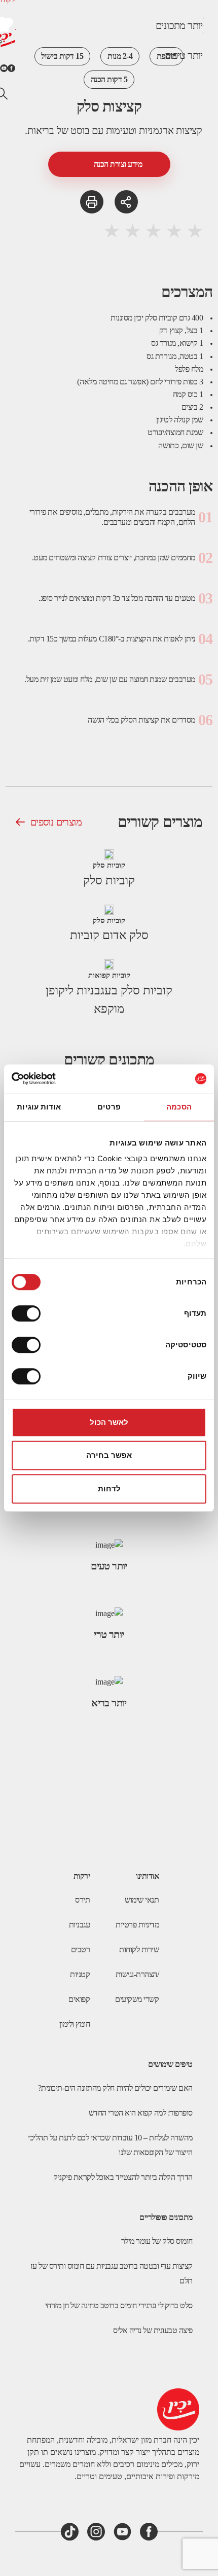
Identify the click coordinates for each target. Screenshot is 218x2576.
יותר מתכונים (179, 25)
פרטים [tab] (109, 1107)
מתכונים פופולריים (166, 2217)
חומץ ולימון (75, 2024)
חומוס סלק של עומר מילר (157, 2241)
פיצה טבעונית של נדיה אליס (153, 2330)
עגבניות (80, 1925)
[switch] (28, 1313)
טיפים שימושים (170, 2064)
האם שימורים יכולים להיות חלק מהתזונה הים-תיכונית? (115, 2088)
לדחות (109, 1489)
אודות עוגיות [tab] (39, 1107)
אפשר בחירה (109, 1455)
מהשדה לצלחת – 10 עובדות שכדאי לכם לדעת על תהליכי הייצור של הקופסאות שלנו (110, 2145)
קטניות (80, 1974)
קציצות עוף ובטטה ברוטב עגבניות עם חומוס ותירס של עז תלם (112, 2273)
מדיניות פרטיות (137, 1925)
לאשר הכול (109, 1422)
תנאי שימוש (142, 1900)
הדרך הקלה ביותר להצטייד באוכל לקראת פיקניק (123, 2177)
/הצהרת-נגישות (137, 1974)
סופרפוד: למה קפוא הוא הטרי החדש (141, 2113)
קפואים (79, 1999)
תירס (82, 1900)
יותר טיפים (184, 55)
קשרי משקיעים (137, 1999)
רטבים (81, 1949)
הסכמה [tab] (179, 1107)
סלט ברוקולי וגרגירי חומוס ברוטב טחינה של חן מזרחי (119, 2305)
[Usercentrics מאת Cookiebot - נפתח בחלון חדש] (56, 1079)
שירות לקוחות (139, 1949)
